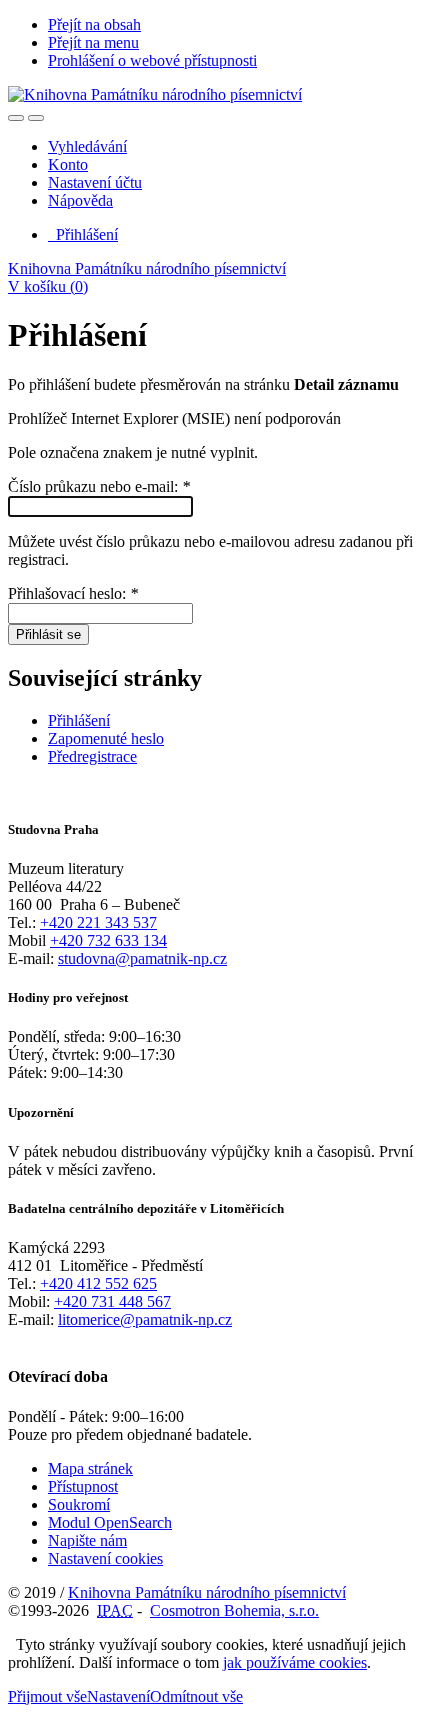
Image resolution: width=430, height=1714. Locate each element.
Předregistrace (92, 756)
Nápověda (80, 200)
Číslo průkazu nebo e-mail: (99, 486)
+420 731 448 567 (112, 1301)
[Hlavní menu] (36, 118)
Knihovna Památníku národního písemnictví (147, 268)
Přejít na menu (93, 42)
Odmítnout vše (196, 1696)
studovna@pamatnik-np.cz (142, 958)
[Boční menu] (16, 118)
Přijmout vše (47, 1696)
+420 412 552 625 (98, 1283)
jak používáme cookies (295, 1662)
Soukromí (79, 1504)
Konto (68, 164)
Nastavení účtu (95, 182)
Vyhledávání (87, 146)
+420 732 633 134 (108, 940)
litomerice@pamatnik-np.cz (145, 1319)
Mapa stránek (90, 1468)
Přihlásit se (48, 634)
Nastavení (118, 1696)
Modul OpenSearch (110, 1522)
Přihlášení (83, 234)
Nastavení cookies (105, 1558)
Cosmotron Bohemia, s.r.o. (234, 1610)
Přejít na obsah (94, 24)
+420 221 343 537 (98, 922)
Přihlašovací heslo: (73, 593)
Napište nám (87, 1540)
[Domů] (155, 94)
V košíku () (48, 286)
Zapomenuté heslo (106, 738)
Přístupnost (83, 1486)
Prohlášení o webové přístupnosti (152, 60)
